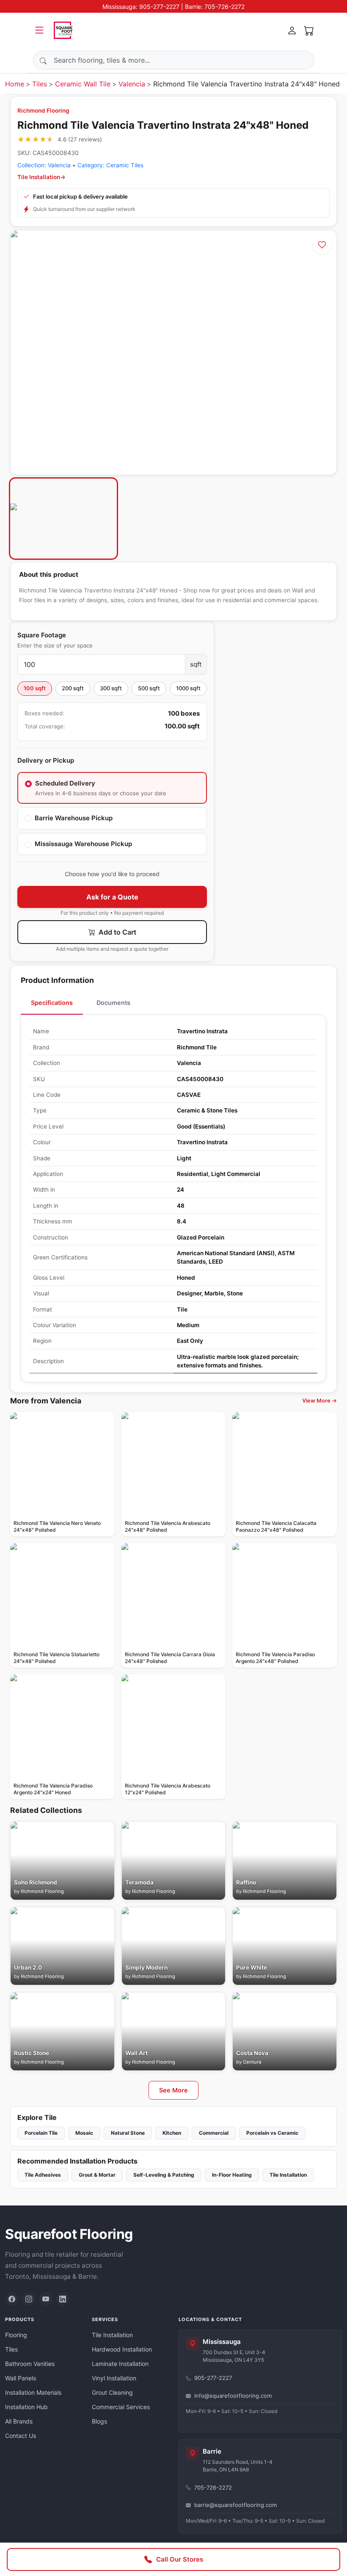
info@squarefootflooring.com (233, 2396)
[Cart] (309, 30)
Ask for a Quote (112, 897)
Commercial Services (121, 2407)
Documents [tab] (113, 1003)
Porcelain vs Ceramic (272, 2133)
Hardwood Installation (122, 2349)
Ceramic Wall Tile (83, 84)
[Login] (292, 30)
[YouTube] (46, 2299)
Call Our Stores (180, 2559)
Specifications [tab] (52, 1003)
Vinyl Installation (114, 2378)
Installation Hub (26, 2407)
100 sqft (35, 688)
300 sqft (111, 688)
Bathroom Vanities (30, 2364)
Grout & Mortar (97, 2175)
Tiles (40, 84)
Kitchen (172, 2133)
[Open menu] (39, 30)
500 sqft (149, 688)
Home (15, 84)
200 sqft (73, 688)
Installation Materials (33, 2392)
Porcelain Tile (41, 2133)
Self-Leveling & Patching (164, 2175)
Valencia (132, 84)
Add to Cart (117, 932)
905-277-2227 (213, 2378)
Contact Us (21, 2436)
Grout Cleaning (112, 2392)
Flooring (16, 2335)
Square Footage (42, 635)
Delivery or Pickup (46, 760)
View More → (319, 1401)
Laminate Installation (120, 2364)
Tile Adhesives (43, 2175)
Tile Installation (288, 2175)
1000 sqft (188, 688)
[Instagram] (29, 2299)
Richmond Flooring (43, 111)
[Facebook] (12, 2299)
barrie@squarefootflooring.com (235, 2505)
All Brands (19, 2421)
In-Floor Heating (232, 2175)
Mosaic (84, 2133)
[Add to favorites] (322, 245)
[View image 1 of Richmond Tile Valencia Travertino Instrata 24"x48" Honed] (63, 519)
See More (173, 2090)
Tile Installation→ (41, 177)
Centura (252, 2062)
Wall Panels (21, 2378)
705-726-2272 (213, 2487)
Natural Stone (128, 2133)
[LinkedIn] (63, 2299)
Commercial (214, 2133)
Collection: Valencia (44, 165)
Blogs (99, 2421)
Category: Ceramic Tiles (110, 165)
